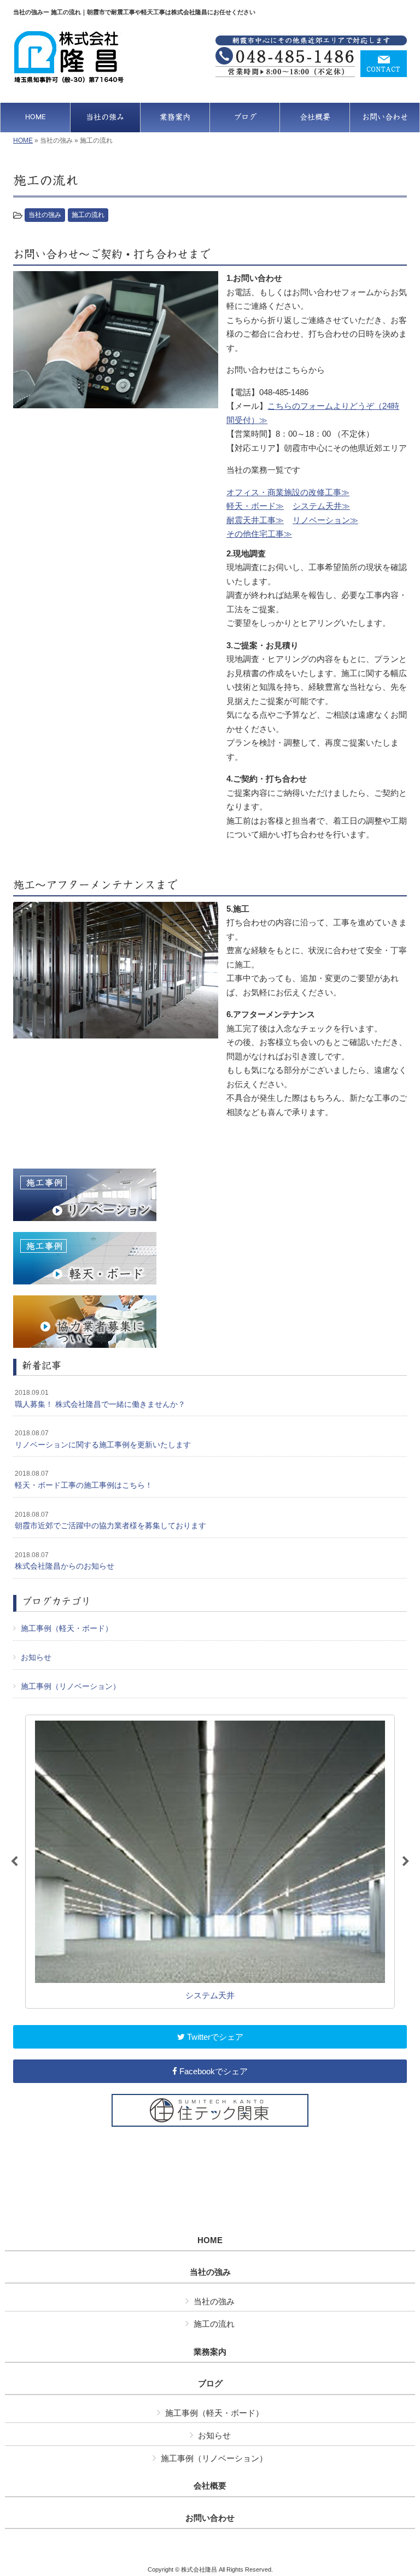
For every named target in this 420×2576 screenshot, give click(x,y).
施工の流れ (88, 215)
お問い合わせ (210, 2518)
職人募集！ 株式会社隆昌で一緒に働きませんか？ (100, 1399)
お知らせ (36, 1657)
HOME (23, 140)
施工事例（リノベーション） (71, 1686)
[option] (210, 1862)
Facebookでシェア (212, 2071)
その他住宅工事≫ (259, 534)
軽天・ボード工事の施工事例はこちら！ (84, 1480)
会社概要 (210, 2486)
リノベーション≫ (325, 520)
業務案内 (210, 2352)
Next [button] (406, 1862)
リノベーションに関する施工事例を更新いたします (103, 1439)
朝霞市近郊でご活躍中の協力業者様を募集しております (110, 1521)
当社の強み (45, 215)
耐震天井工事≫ (255, 520)
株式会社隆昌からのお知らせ (65, 1561)
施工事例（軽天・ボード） (67, 1628)
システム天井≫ (321, 506)
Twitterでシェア (214, 2037)
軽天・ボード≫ (255, 506)
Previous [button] (14, 1862)
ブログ (210, 2384)
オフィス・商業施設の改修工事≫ (288, 492)
